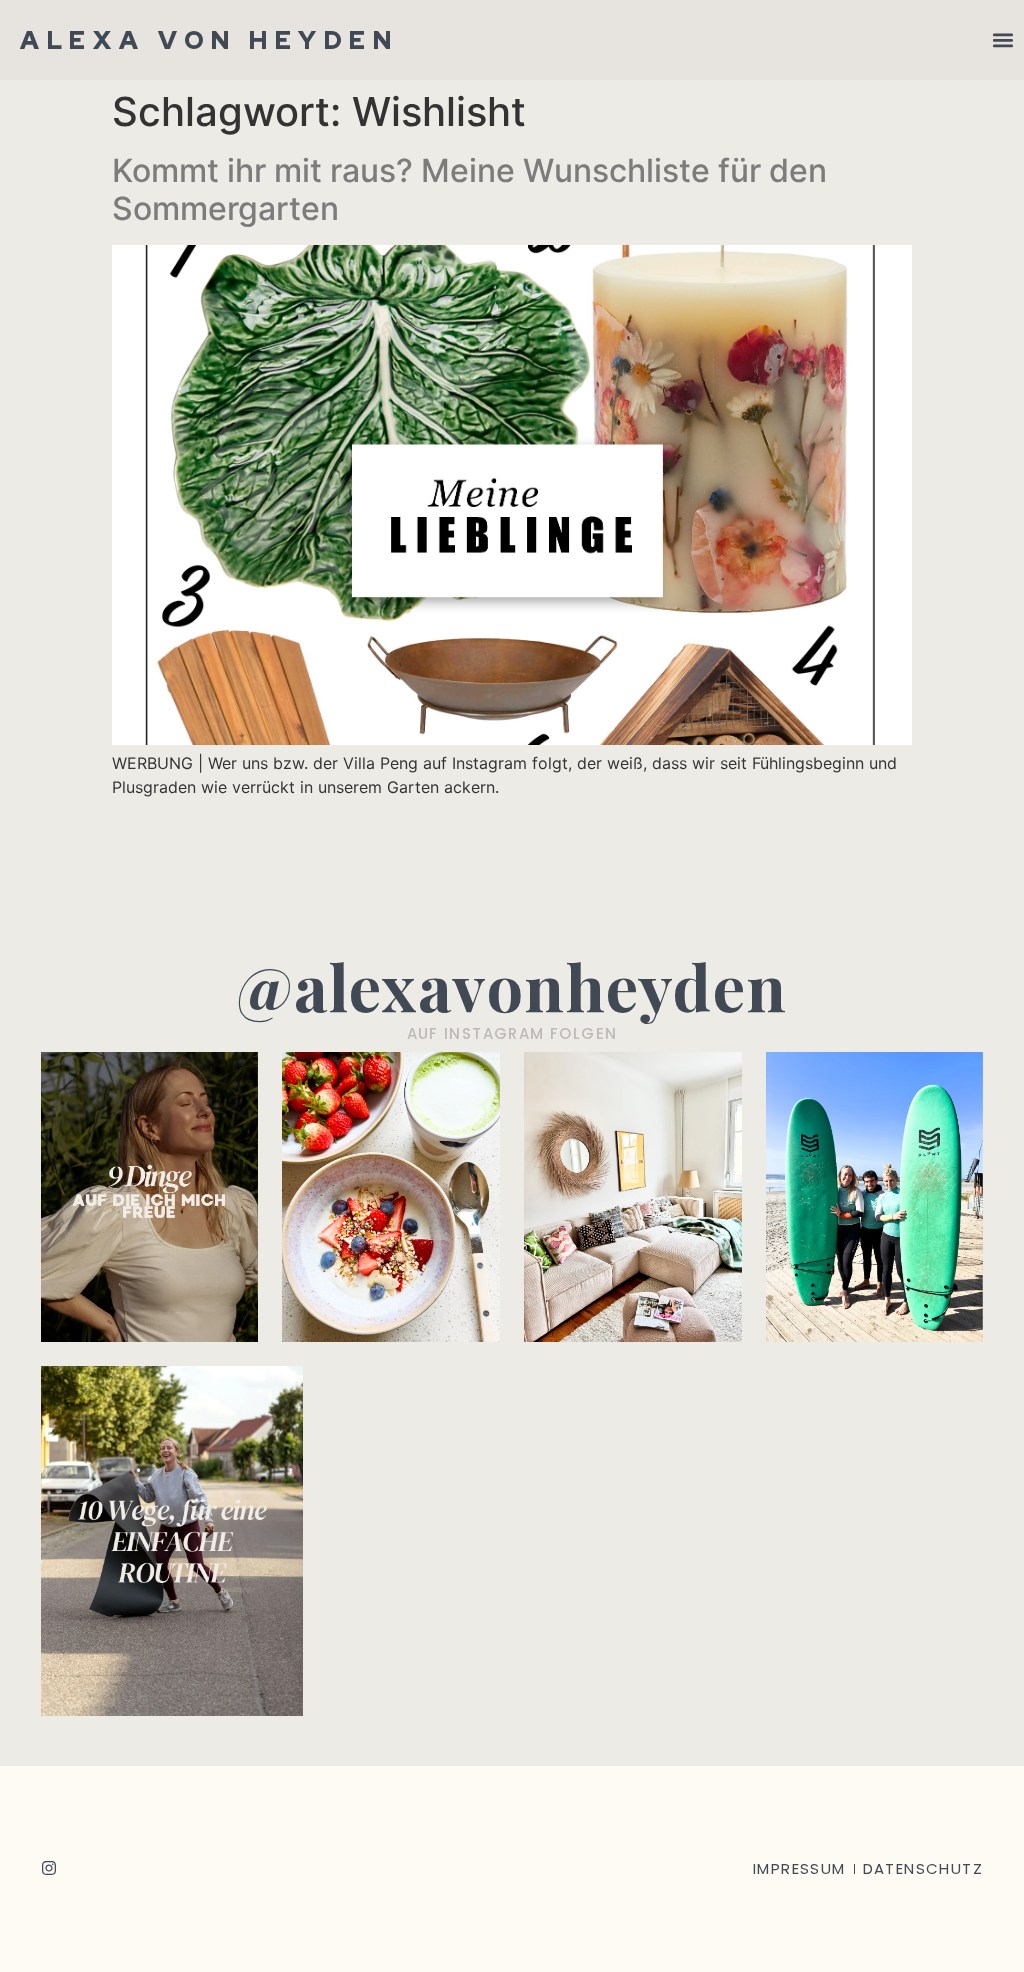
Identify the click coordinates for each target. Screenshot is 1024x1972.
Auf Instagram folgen (512, 1033)
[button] (1002, 40)
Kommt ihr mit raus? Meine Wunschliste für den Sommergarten (469, 189)
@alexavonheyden (512, 985)
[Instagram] (49, 1868)
